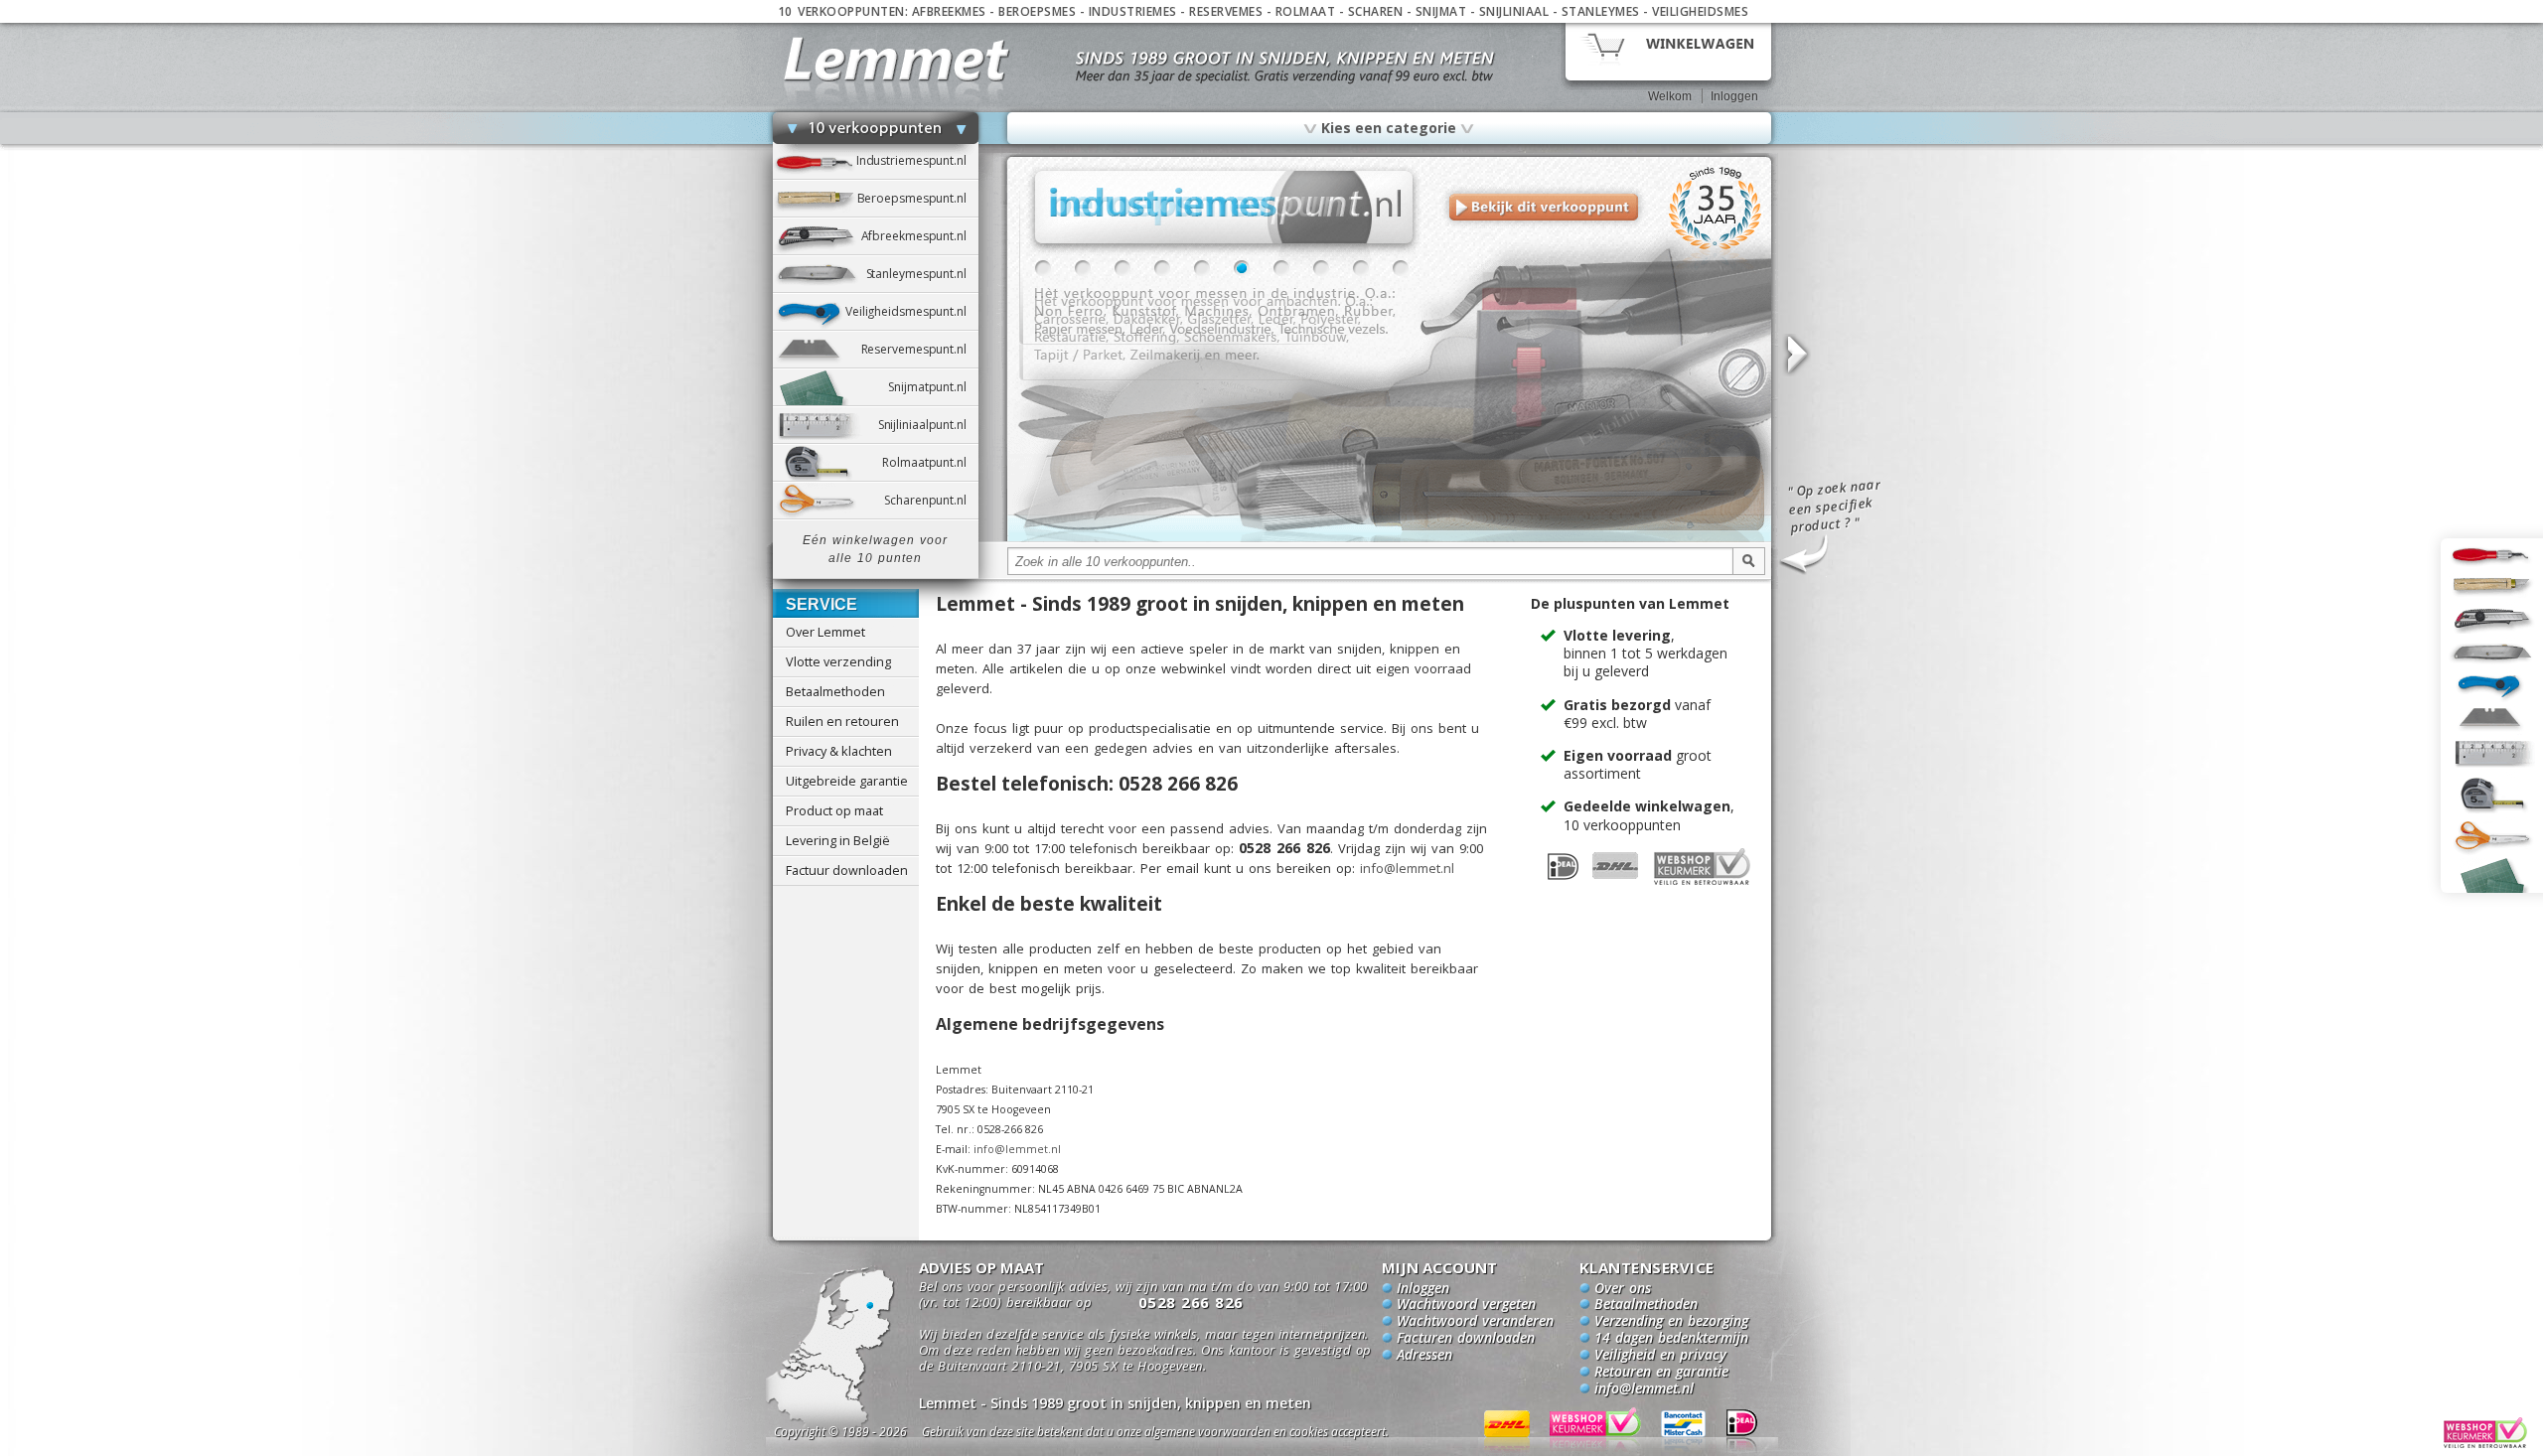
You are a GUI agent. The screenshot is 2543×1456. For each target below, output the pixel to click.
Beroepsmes (1037, 11)
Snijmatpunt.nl (933, 387)
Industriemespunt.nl (917, 160)
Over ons (1623, 1289)
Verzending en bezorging (1671, 1322)
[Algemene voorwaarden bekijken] (1190, 1435)
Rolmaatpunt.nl (930, 462)
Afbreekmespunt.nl (920, 236)
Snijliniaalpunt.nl (928, 425)
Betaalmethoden (835, 691)
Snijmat (1441, 11)
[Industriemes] (1389, 538)
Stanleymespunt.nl (922, 274)
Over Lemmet (825, 632)
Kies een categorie (1389, 127)
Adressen (1424, 1356)
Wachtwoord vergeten (1466, 1305)
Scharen (1376, 11)
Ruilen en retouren (842, 721)
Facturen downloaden (1466, 1339)
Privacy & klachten (839, 751)
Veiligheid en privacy (1660, 1356)
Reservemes (1226, 11)
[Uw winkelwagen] (1668, 50)
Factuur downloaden (847, 870)
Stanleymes (1601, 11)
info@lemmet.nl (1407, 868)
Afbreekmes (949, 11)
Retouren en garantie (1661, 1373)
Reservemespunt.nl (920, 349)
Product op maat (834, 810)
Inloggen (1734, 96)
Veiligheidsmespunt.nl (912, 311)
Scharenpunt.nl (931, 500)
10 (1401, 268)
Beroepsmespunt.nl (918, 198)
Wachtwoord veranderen (1475, 1322)
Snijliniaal (1514, 11)
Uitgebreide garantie (847, 781)
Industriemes (1133, 11)
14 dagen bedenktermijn (1671, 1339)
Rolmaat (1306, 11)
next (1796, 355)
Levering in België (838, 840)
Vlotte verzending (838, 661)
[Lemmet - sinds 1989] (897, 59)
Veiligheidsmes (1700, 11)
